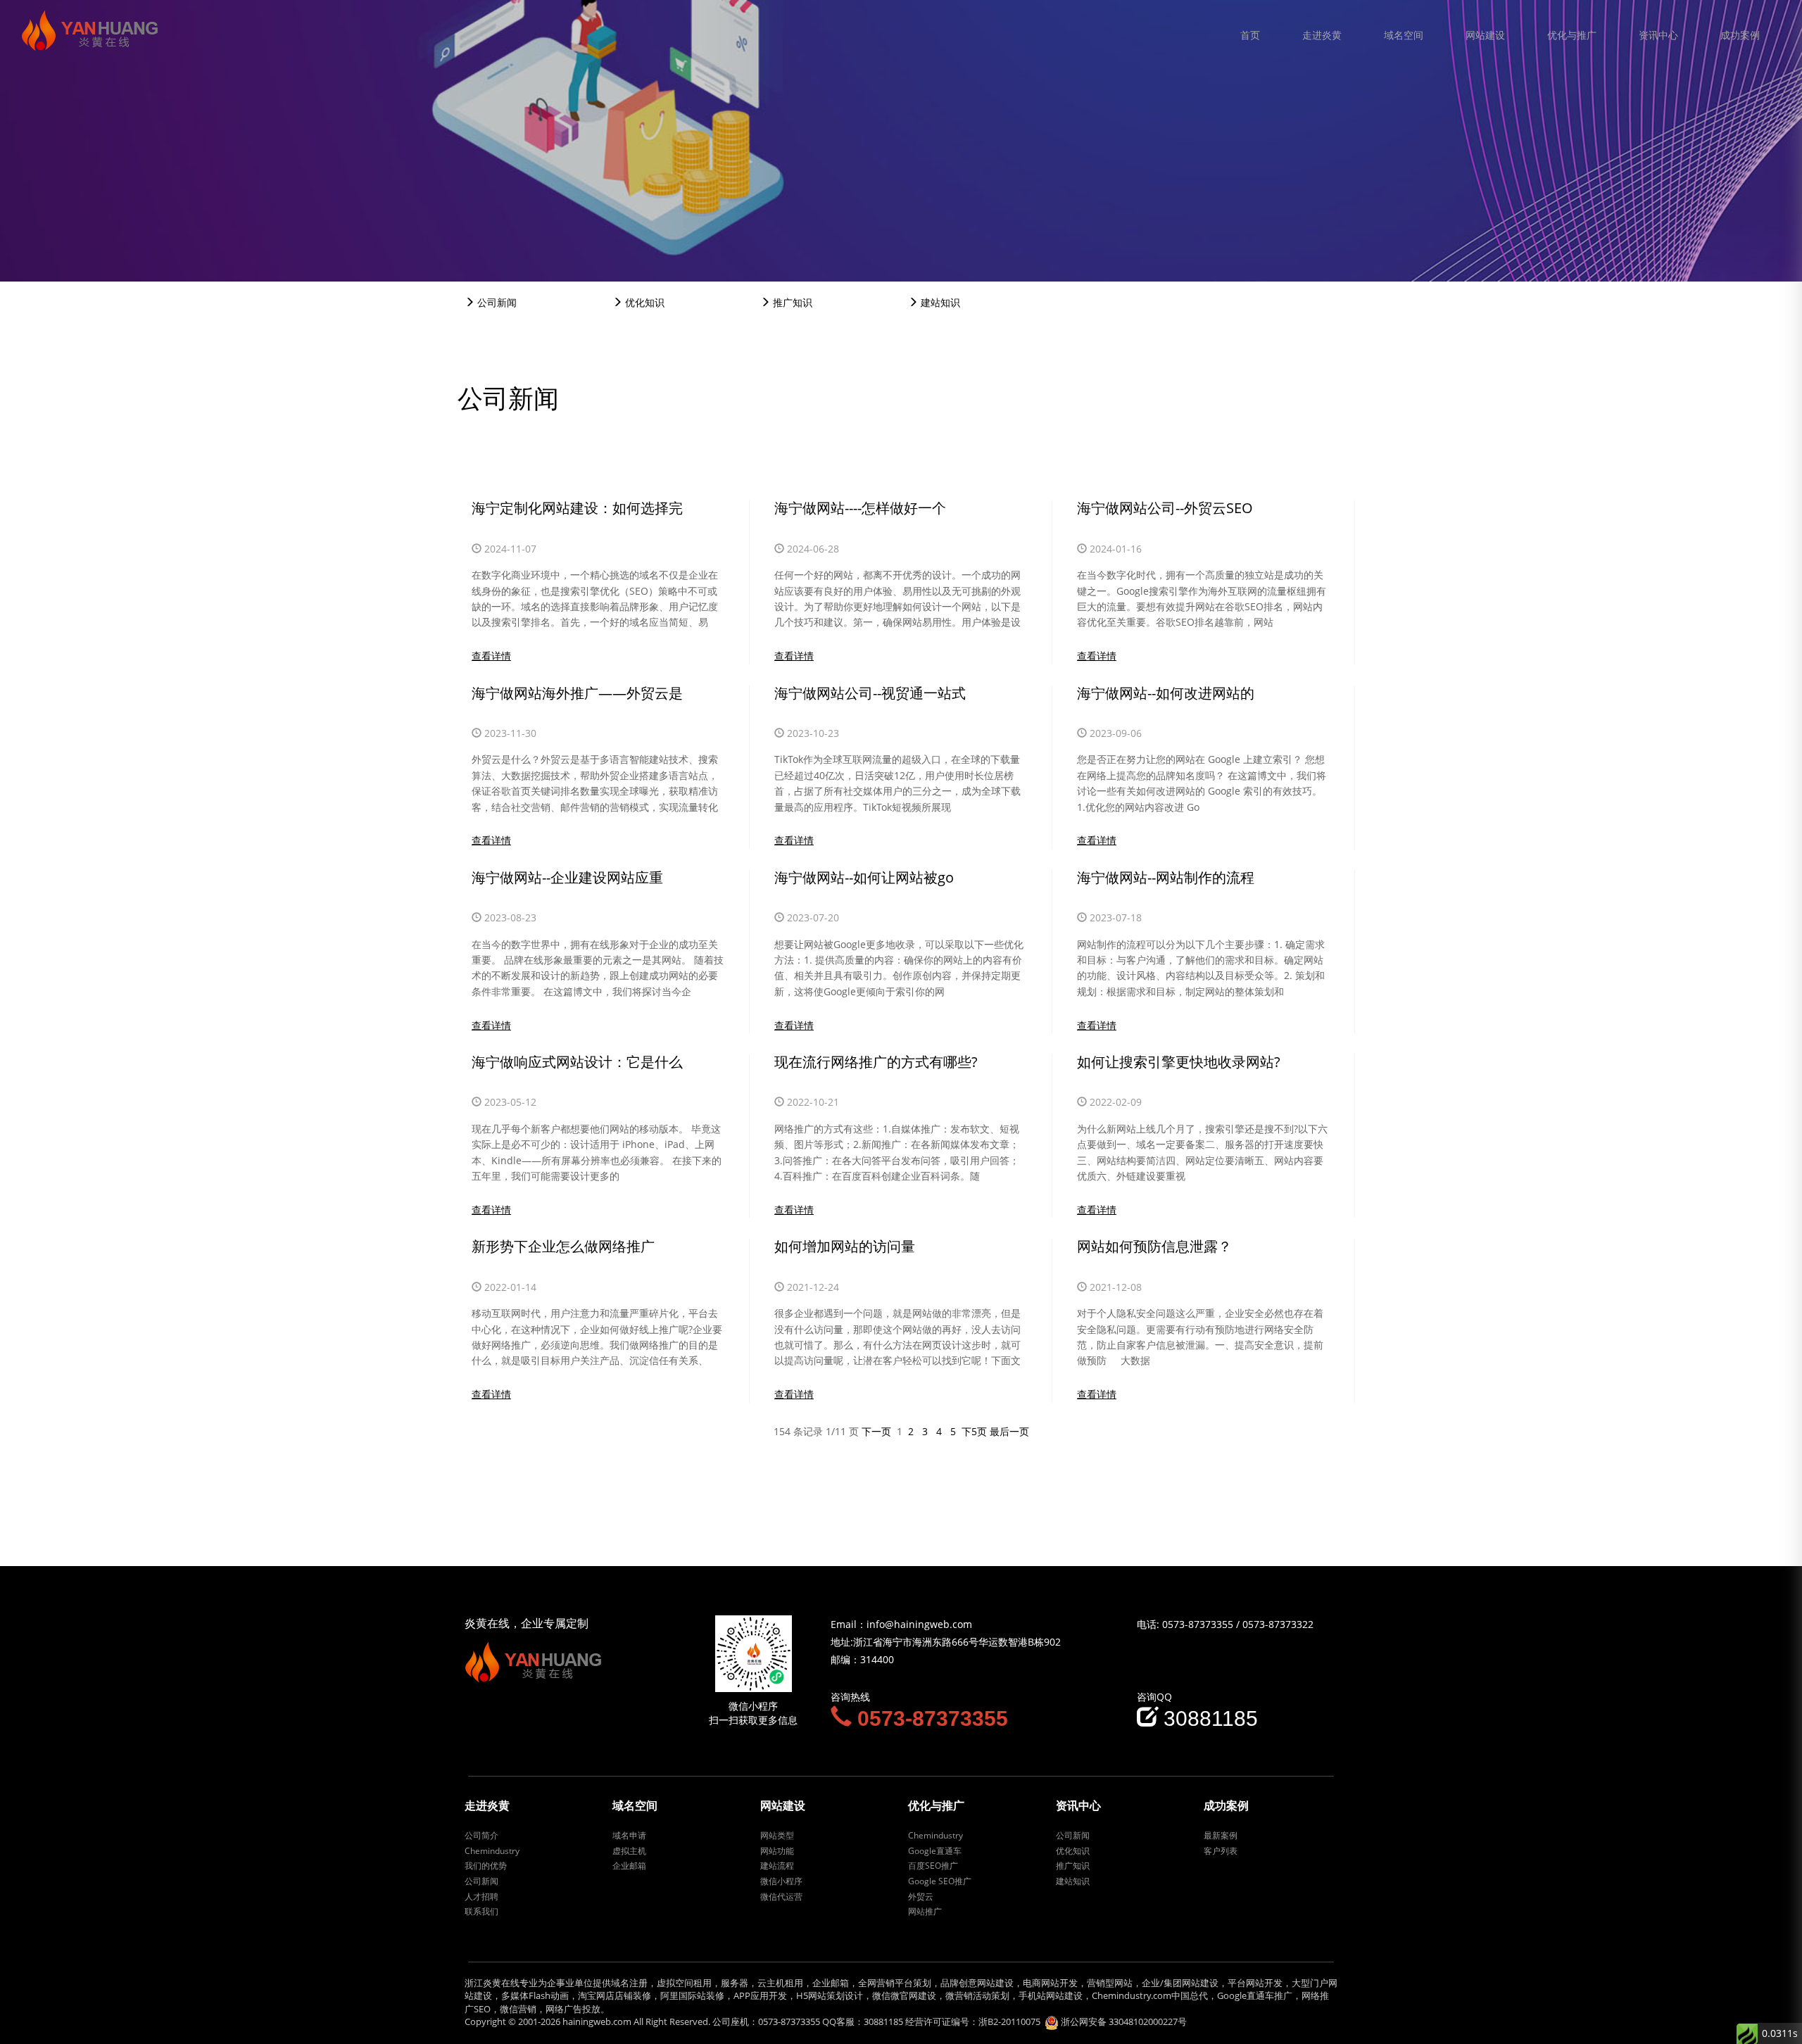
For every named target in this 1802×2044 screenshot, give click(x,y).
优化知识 (643, 302)
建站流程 (777, 1866)
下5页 (974, 1431)
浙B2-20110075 (1009, 2021)
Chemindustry (492, 1851)
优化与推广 (1572, 35)
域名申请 (629, 1835)
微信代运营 (781, 1897)
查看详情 (491, 656)
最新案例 (1221, 1835)
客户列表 (1221, 1851)
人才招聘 (481, 1897)
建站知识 (939, 302)
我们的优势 (486, 1866)
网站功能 (777, 1851)
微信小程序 (781, 1881)
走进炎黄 (1322, 35)
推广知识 (791, 302)
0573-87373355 (1198, 1624)
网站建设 (1485, 35)
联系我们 (481, 1911)
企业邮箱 (629, 1866)
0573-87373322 (1278, 1624)
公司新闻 (496, 302)
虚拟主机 (629, 1851)
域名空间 (1404, 35)
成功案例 (1740, 35)
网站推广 (925, 1911)
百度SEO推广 (933, 1866)
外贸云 (921, 1897)
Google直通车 (935, 1851)
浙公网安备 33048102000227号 (1124, 2021)
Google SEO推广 (940, 1881)
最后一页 (1009, 1431)
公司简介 (481, 1835)
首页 (1250, 35)
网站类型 (777, 1835)
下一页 (876, 1431)
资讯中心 (1658, 35)
